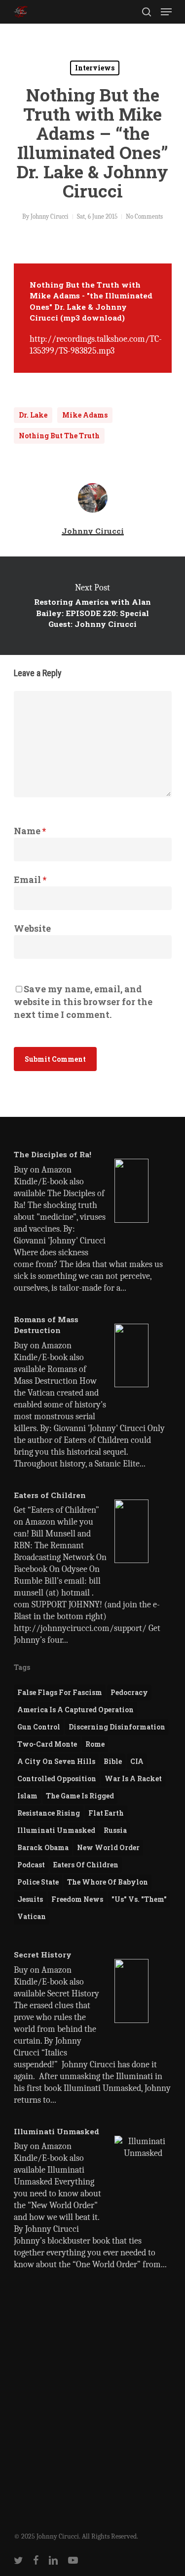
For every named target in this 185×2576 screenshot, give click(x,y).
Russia (115, 1830)
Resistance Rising (49, 1813)
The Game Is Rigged (80, 1796)
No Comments (144, 216)
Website (32, 928)
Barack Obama (43, 1847)
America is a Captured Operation (75, 1710)
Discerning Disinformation (117, 1727)
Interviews (95, 68)
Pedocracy (129, 1692)
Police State (38, 1882)
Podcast (31, 1865)
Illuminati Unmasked (56, 1830)
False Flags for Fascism (60, 1692)
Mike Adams (85, 415)
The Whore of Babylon (108, 1882)
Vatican (32, 1916)
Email (30, 880)
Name (30, 831)
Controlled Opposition (57, 1778)
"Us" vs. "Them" (139, 1899)
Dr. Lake (33, 415)
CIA (137, 1761)
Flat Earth (106, 1813)
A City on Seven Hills (56, 1761)
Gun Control (39, 1727)
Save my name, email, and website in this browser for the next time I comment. (83, 1002)
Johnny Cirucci (50, 216)
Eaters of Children (86, 1865)
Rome (95, 1744)
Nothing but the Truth (59, 436)
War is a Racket (133, 1778)
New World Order (108, 1847)
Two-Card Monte (47, 1744)
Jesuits (30, 1899)
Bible (113, 1761)
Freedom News (77, 1899)
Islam (27, 1796)
